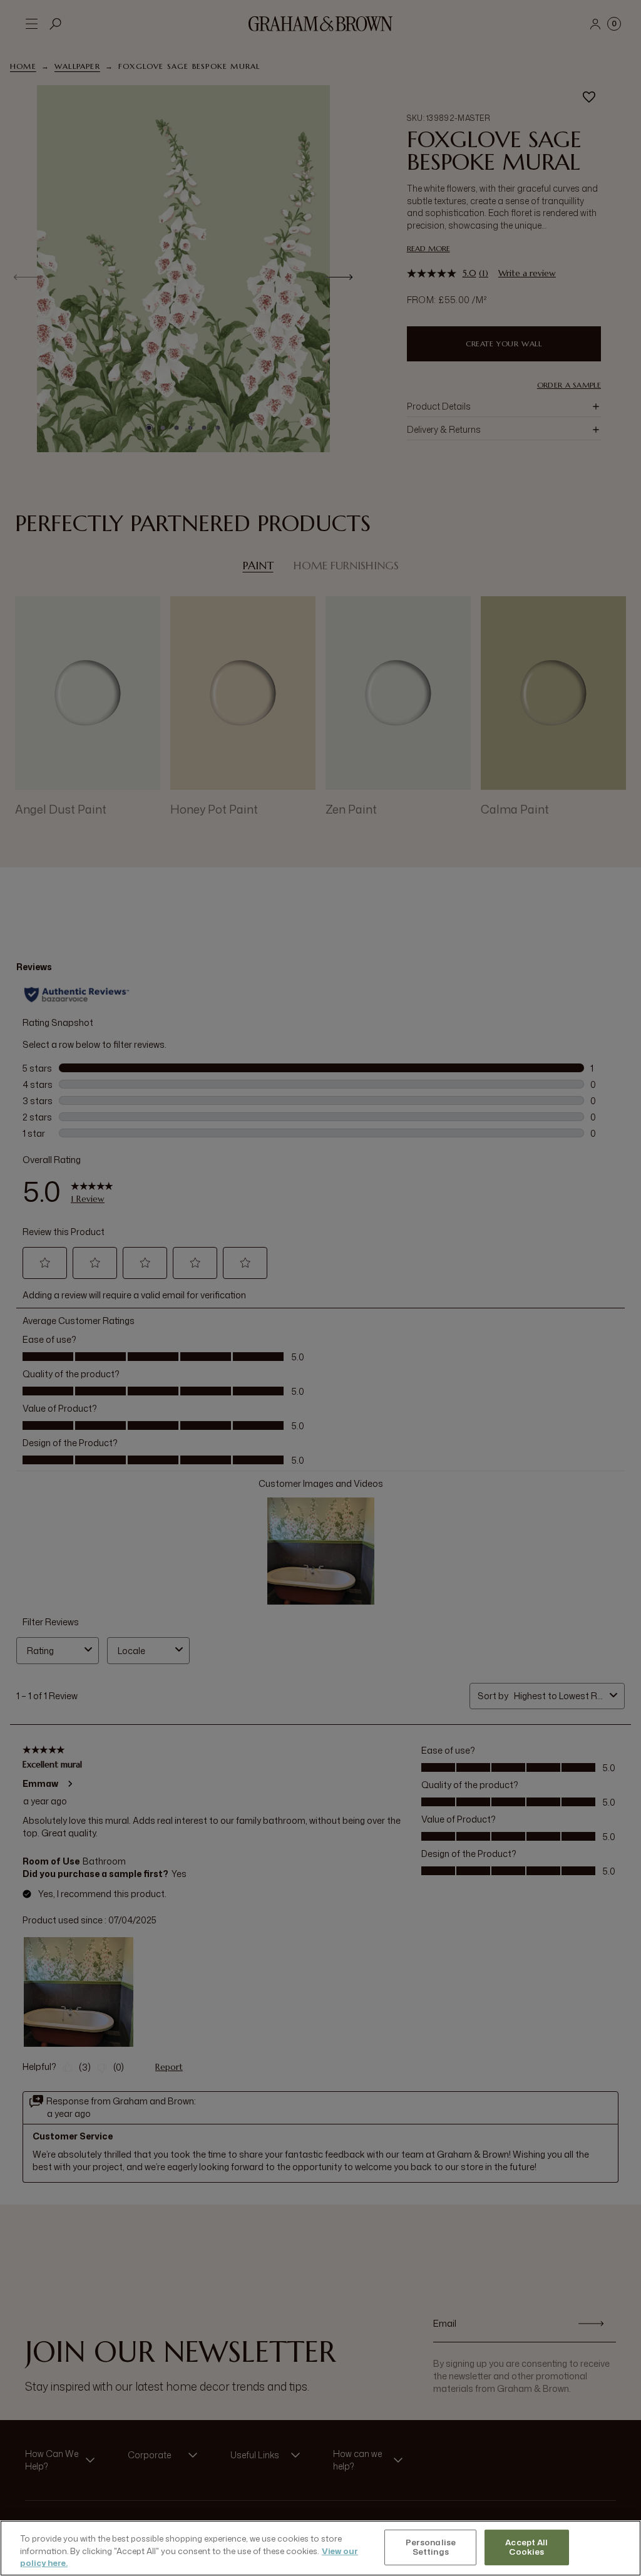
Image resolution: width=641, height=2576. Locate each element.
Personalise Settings (431, 2547)
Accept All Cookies (526, 2547)
